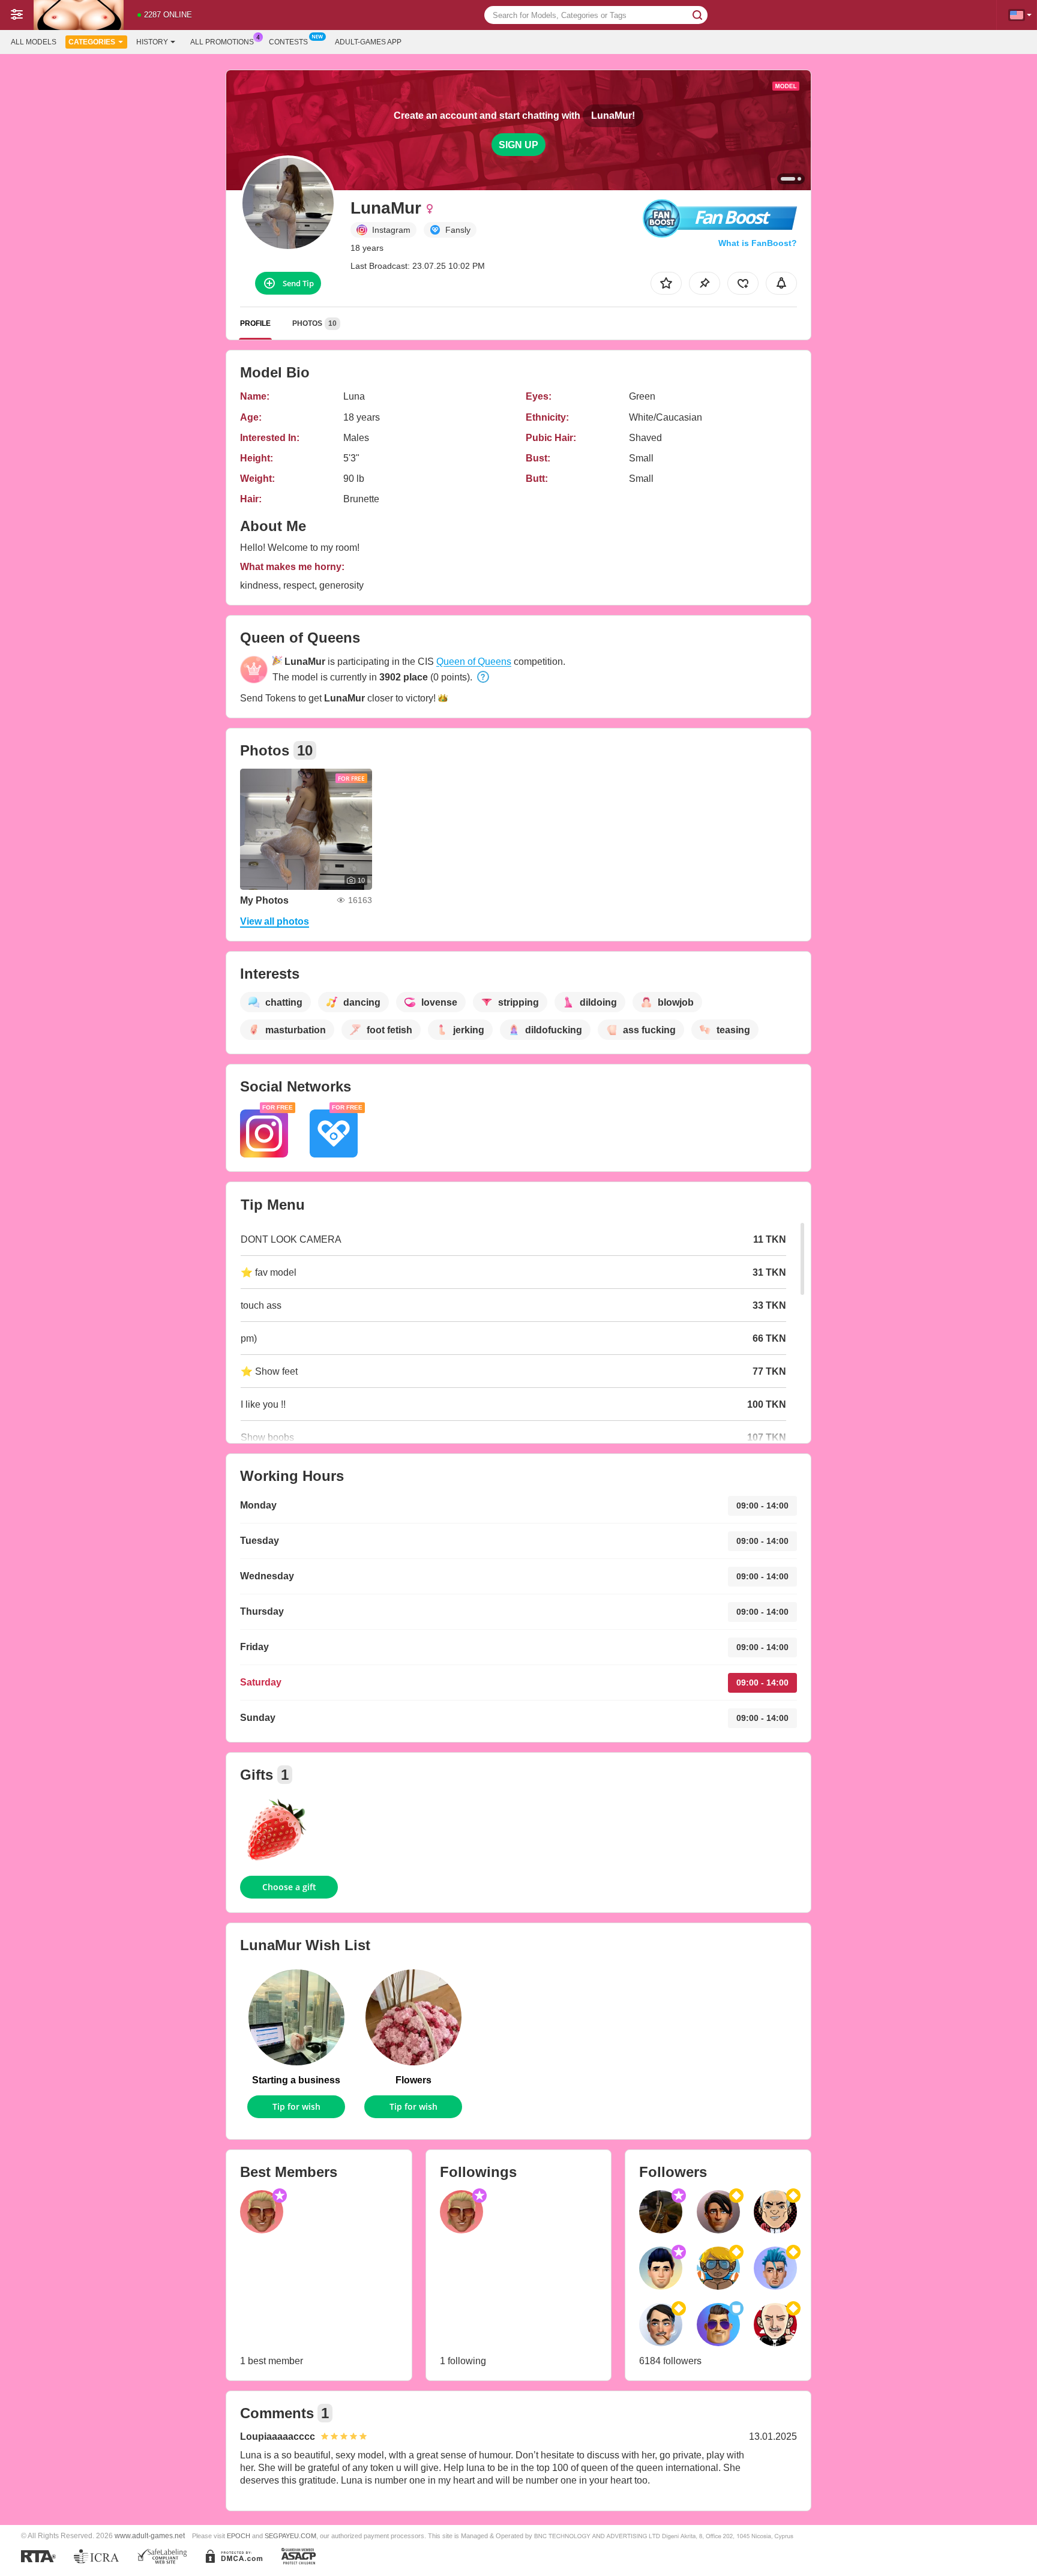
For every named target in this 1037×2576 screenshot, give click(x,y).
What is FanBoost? (758, 243)
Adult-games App (368, 42)
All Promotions (222, 42)
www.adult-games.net (150, 2535)
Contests (288, 42)
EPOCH (239, 2536)
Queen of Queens (474, 662)
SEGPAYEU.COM (290, 2536)
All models (34, 42)
